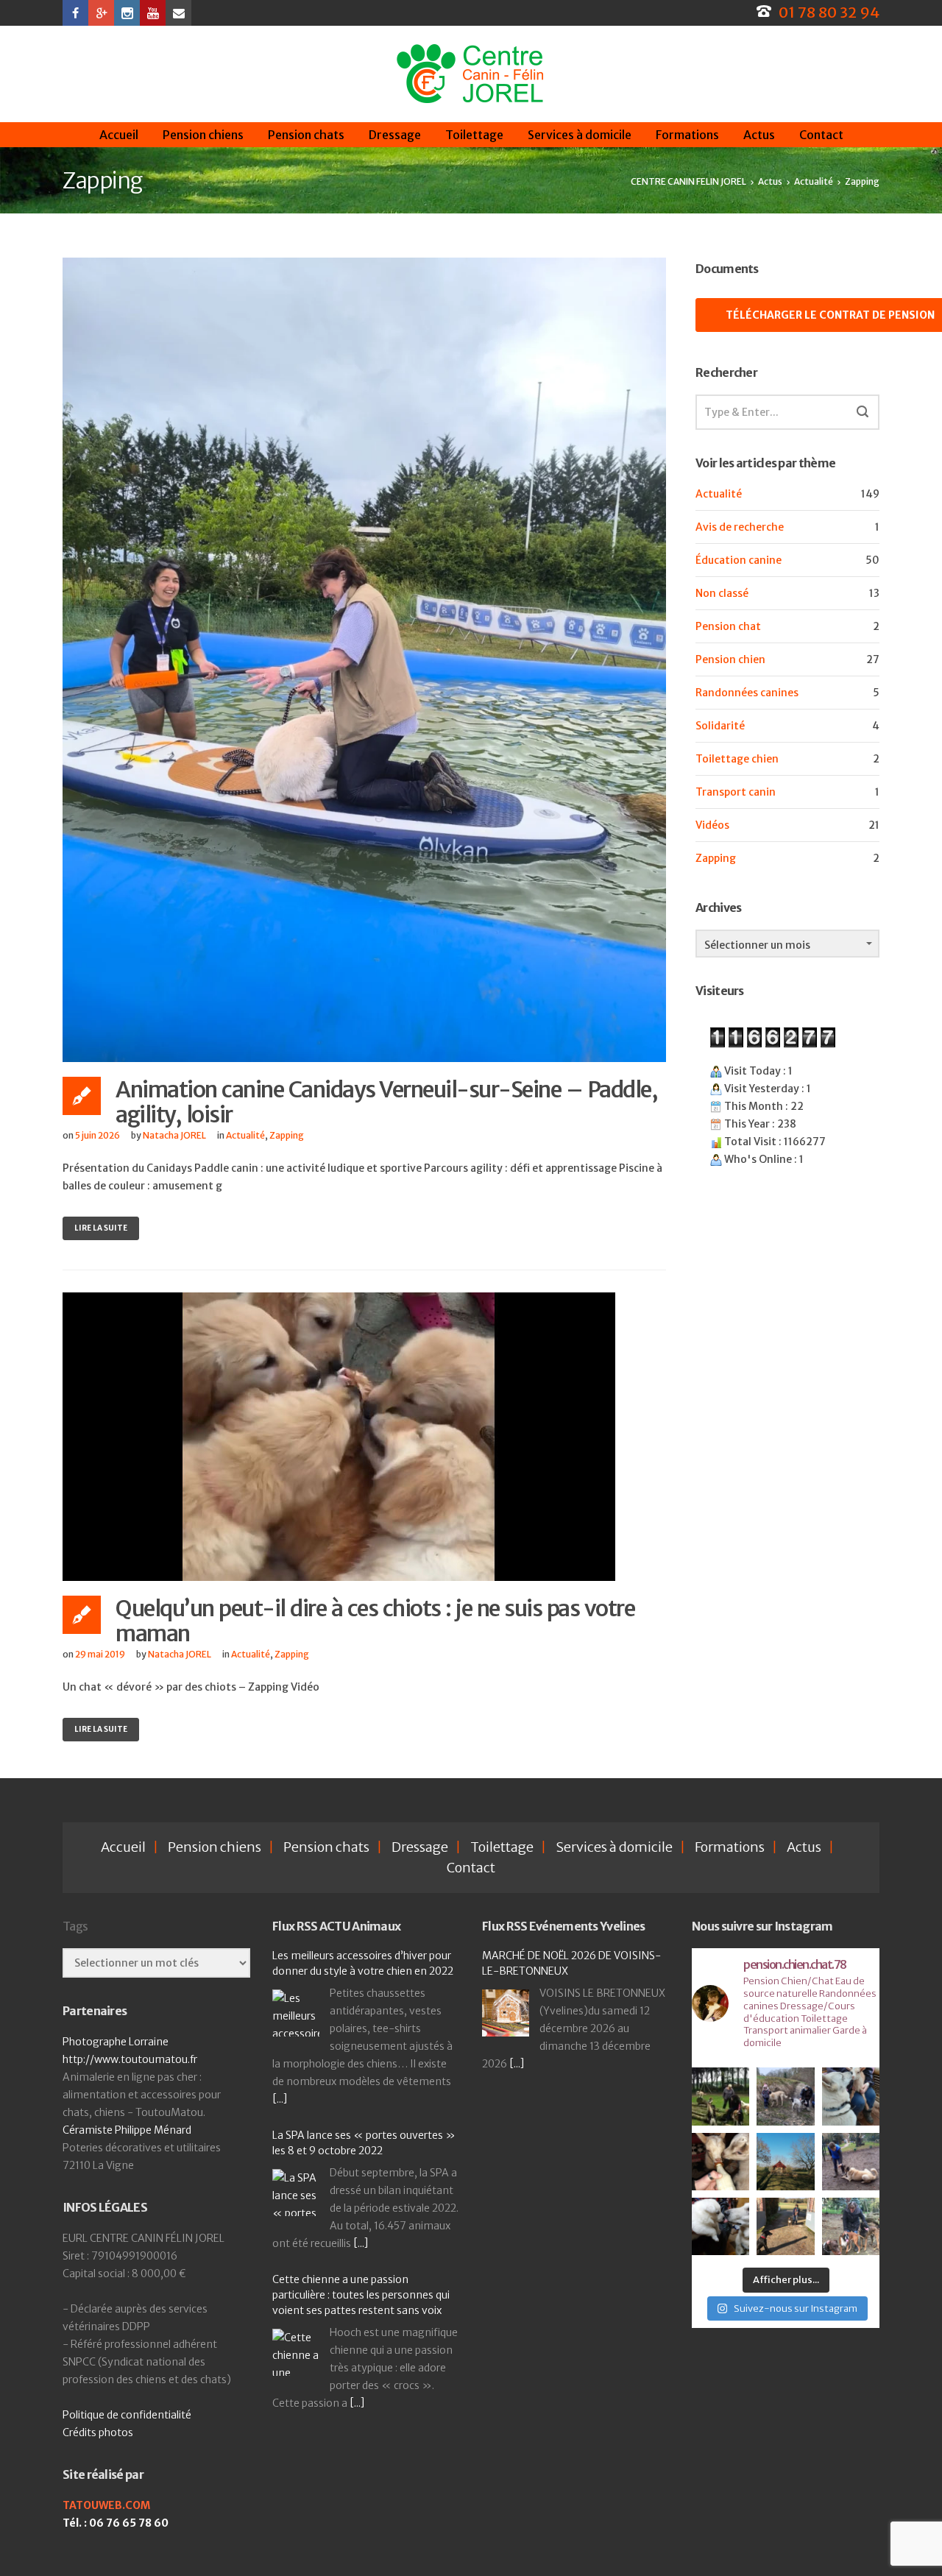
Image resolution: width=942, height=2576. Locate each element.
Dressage (395, 135)
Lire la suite (101, 1228)
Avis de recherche (740, 527)
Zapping (287, 1135)
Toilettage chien (737, 759)
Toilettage (474, 135)
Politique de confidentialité (127, 2415)
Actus (759, 135)
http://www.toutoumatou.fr (130, 2059)
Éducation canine (739, 560)
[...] (361, 2064)
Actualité (245, 1135)
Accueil (119, 135)
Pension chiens (203, 135)
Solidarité (720, 726)
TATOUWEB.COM (106, 2505)
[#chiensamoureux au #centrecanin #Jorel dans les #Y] (720, 2226)
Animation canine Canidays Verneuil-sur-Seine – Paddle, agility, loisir (386, 1102)
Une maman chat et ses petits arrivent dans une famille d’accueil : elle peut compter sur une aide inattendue (365, 2275)
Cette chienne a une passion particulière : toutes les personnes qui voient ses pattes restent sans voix (361, 2115)
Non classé (722, 593)
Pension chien (730, 659)
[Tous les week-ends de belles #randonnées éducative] (785, 2096)
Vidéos (712, 825)
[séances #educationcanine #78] (851, 2162)
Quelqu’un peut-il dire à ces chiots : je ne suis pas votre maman (375, 1621)
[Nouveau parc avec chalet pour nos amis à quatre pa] (785, 2162)
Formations (687, 135)
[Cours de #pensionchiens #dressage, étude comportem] (785, 2226)
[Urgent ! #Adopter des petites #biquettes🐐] (851, 2096)
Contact (821, 135)
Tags (75, 1926)
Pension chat (728, 626)
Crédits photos (98, 2432)
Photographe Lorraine (116, 2042)
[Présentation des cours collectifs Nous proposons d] (720, 2096)
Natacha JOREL (174, 1135)
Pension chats (306, 135)
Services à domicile (580, 135)
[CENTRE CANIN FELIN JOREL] (470, 74)
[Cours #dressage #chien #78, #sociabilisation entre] (851, 2226)
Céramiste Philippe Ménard (127, 2130)
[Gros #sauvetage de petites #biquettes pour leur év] (720, 2162)
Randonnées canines (747, 693)
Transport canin (736, 792)
